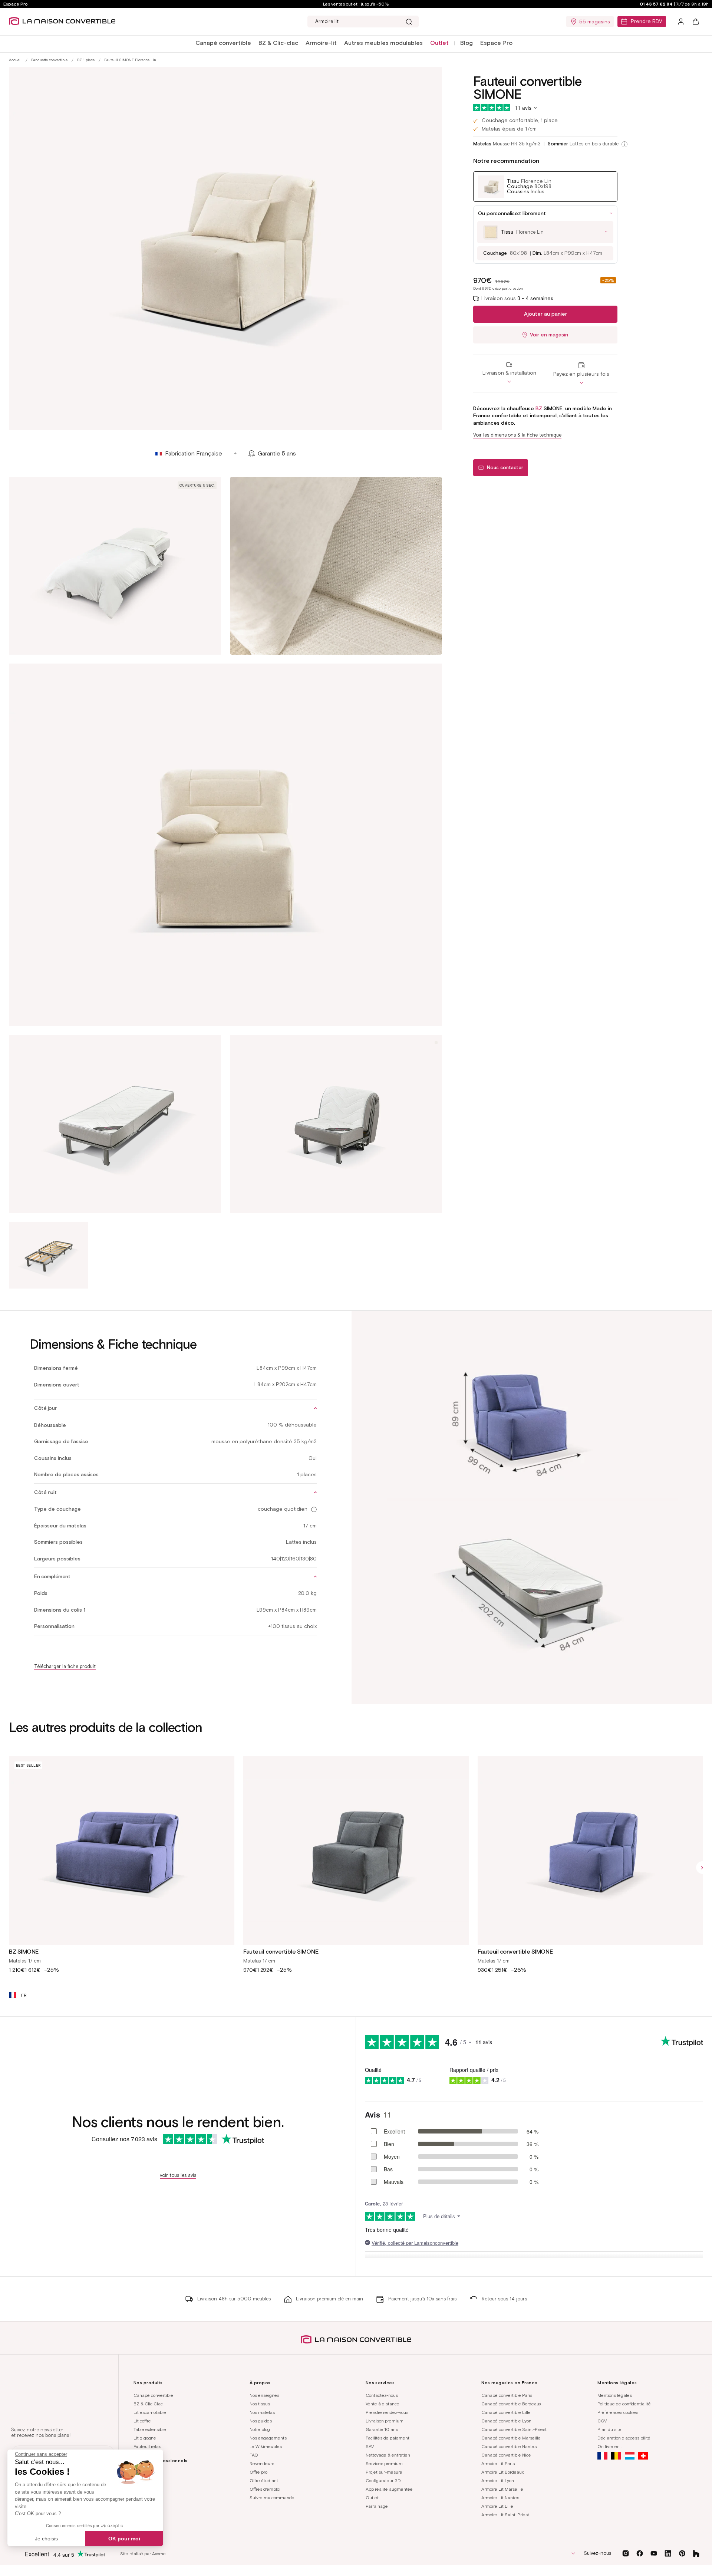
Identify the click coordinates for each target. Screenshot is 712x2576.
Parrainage (377, 2506)
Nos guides (261, 2421)
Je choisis (46, 2539)
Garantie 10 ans (382, 2429)
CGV (602, 2421)
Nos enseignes (264, 2395)
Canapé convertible (223, 43)
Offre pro (258, 2472)
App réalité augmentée (389, 2489)
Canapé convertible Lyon (506, 2421)
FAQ (254, 2455)
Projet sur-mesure (384, 2472)
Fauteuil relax (147, 2446)
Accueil (15, 60)
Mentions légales (615, 2395)
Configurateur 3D (383, 2480)
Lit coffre (142, 2421)
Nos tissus (260, 2404)
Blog (467, 43)
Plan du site (609, 2429)
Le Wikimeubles (266, 2446)
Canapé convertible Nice (506, 2455)
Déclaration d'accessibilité (624, 2438)
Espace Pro (16, 4)
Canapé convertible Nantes (509, 2446)
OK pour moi (124, 2539)
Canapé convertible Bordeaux (511, 2404)
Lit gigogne (145, 2438)
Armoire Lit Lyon (498, 2480)
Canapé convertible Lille (506, 2412)
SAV (370, 2446)
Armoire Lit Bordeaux (502, 2472)
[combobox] (363, 22)
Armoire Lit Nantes (500, 2498)
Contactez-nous (382, 2395)
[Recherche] (409, 22)
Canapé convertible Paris (507, 2395)
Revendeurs (262, 2463)
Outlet (372, 2498)
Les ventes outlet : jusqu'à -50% (356, 4)
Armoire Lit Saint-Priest (505, 2515)
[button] (223, 43)
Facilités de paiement (388, 2438)
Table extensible (150, 2429)
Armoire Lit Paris (498, 2463)
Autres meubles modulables (383, 43)
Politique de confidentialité (624, 2404)
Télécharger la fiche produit (65, 1666)
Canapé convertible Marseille (511, 2438)
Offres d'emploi (265, 2489)
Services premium (384, 2463)
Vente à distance (383, 2404)
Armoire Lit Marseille (502, 2489)
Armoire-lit (321, 43)
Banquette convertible (49, 60)
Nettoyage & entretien (388, 2455)
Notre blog (260, 2429)
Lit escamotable (150, 2412)
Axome (159, 2554)
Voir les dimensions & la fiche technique (517, 435)
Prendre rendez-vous (387, 2412)
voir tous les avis (178, 2175)
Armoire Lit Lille (497, 2506)
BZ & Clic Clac (148, 2404)
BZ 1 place (86, 60)
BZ (539, 409)
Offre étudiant (264, 2480)
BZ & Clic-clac (278, 43)
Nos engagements (268, 2438)
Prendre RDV (647, 21)
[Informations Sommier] (624, 144)
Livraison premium (385, 2421)
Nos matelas (262, 2412)
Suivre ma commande (272, 2498)
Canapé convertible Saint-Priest (514, 2429)
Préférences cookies (618, 2412)
